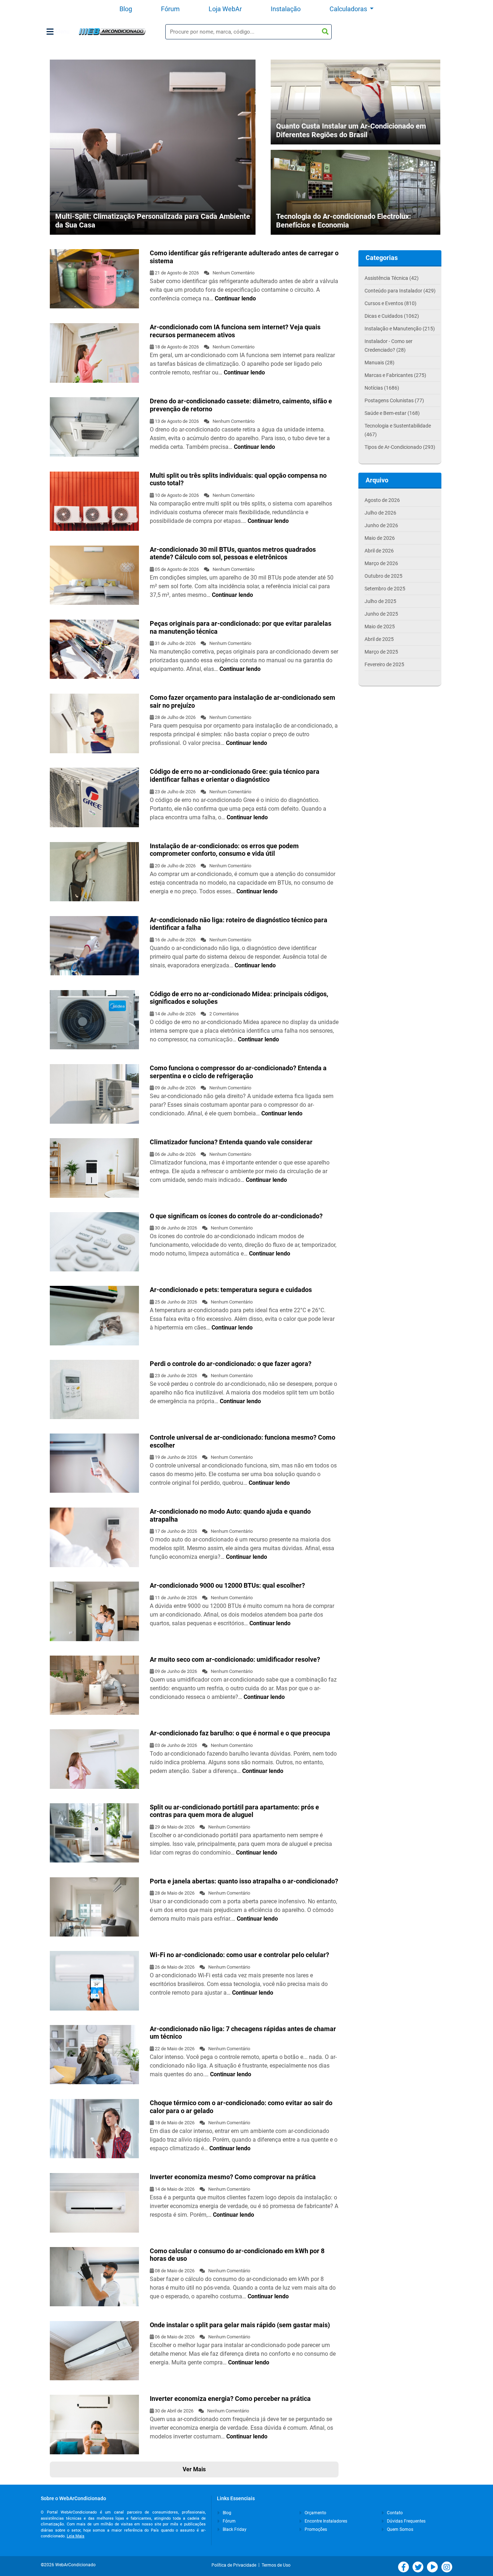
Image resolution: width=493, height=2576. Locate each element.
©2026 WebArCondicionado (68, 2565)
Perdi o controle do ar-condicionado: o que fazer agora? (231, 1364)
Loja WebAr (225, 9)
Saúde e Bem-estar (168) (392, 413)
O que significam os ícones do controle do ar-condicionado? (236, 1216)
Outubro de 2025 (383, 576)
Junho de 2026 (381, 525)
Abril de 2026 (379, 551)
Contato (394, 2513)
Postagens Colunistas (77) (394, 400)
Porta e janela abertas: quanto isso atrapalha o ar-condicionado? (244, 1881)
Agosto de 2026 (382, 500)
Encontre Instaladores (325, 2521)
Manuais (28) (379, 363)
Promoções (315, 2529)
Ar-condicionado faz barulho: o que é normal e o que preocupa (240, 1733)
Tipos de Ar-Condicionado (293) (400, 447)
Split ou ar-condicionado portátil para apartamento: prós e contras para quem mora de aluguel (234, 1811)
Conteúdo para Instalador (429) (400, 291)
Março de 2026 (381, 563)
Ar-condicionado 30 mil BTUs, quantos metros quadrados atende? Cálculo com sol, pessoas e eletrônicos (233, 553)
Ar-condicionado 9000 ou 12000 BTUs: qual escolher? (227, 1585)
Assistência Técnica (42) (392, 278)
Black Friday (234, 2529)
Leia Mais (76, 2536)
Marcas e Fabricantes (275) (395, 375)
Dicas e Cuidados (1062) (392, 316)
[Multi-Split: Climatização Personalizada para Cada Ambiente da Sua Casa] (153, 147)
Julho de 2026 (380, 513)
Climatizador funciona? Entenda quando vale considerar (231, 1142)
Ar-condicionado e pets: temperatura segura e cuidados (231, 1290)
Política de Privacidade (235, 2565)
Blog (126, 9)
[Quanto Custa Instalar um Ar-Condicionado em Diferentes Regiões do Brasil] (355, 114)
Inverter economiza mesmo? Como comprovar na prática (233, 2177)
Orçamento (315, 2513)
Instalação (286, 9)
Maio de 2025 (380, 626)
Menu (62, 32)
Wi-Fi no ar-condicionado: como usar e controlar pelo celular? (239, 1955)
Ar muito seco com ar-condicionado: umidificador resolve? (235, 1659)
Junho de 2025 (381, 614)
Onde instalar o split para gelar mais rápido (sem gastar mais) (240, 2325)
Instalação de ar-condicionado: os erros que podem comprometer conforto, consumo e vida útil (224, 850)
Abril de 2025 (379, 639)
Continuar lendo (235, 298)
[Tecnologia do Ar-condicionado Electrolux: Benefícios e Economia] (355, 200)
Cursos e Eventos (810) (391, 303)
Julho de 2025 (380, 601)
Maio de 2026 (380, 538)
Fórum (170, 9)
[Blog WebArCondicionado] (112, 32)
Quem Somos (400, 2529)
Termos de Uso (276, 2565)
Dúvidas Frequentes (406, 2521)
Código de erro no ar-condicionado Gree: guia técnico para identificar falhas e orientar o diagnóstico (235, 775)
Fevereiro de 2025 (384, 664)
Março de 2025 (381, 652)
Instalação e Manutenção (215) (400, 329)
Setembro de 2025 (385, 589)
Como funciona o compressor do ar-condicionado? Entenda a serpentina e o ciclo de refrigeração (238, 1072)
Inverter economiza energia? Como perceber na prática (230, 2399)
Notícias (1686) (382, 388)
